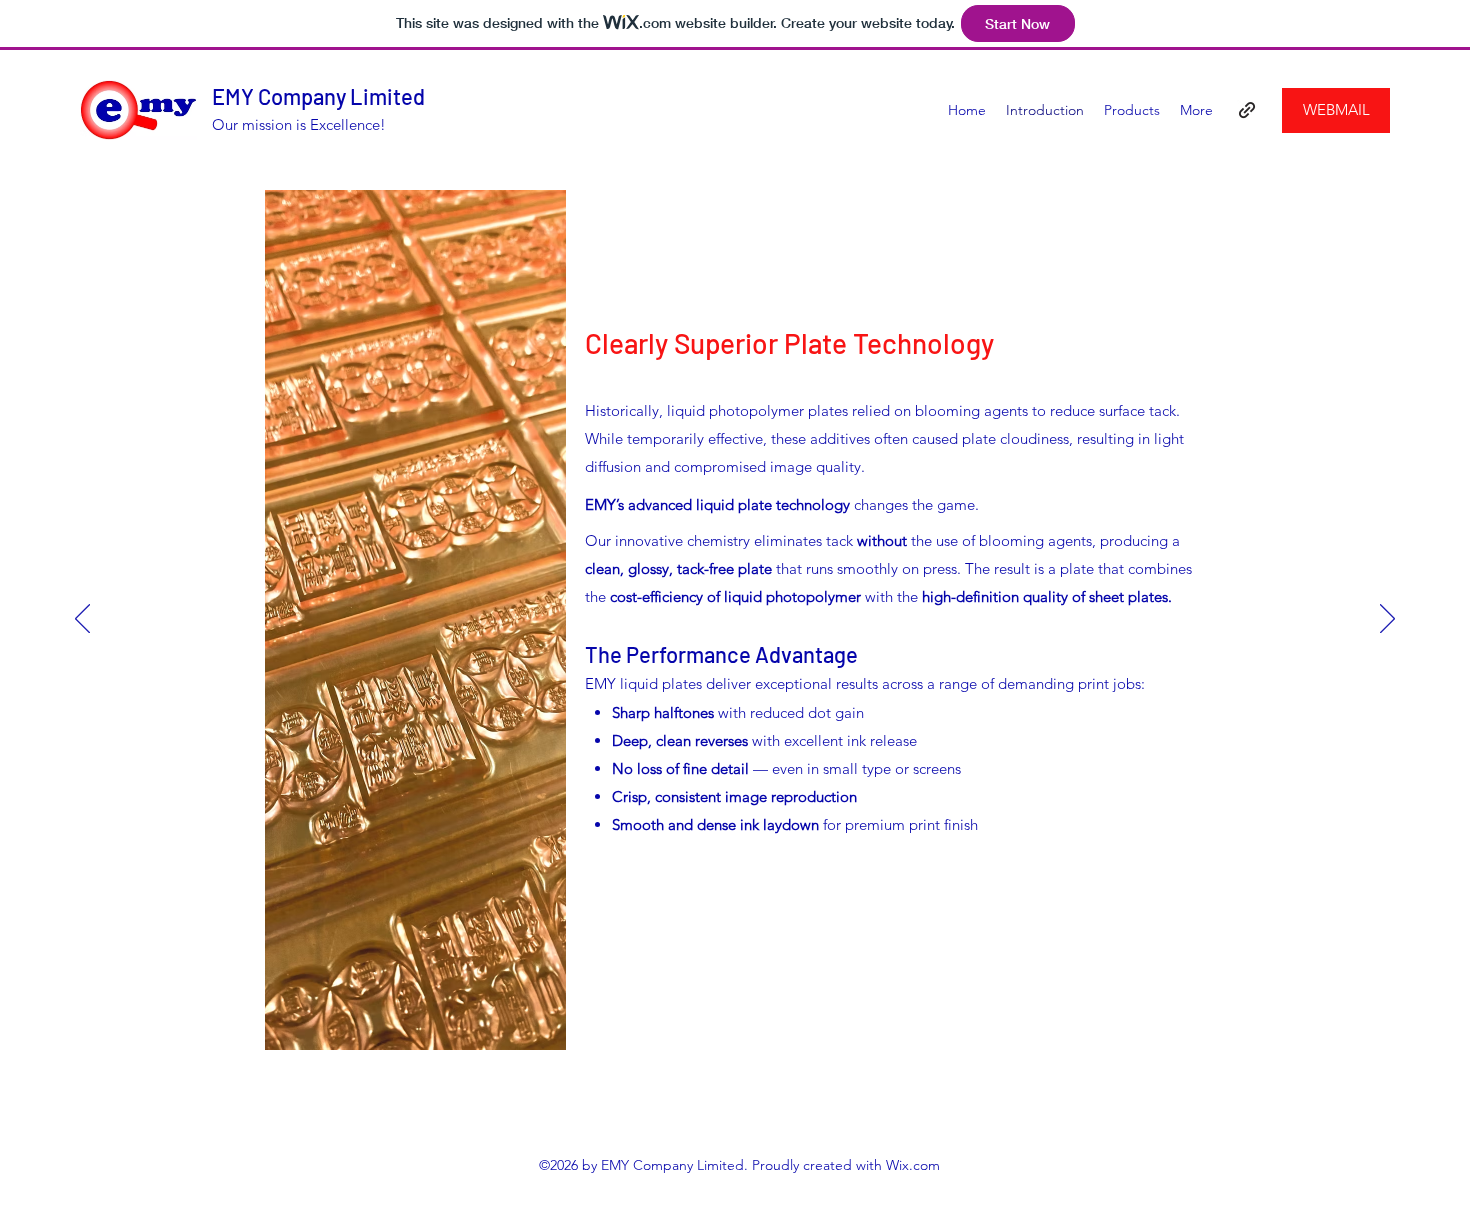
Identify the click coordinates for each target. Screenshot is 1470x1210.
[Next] (1387, 620)
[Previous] (82, 620)
